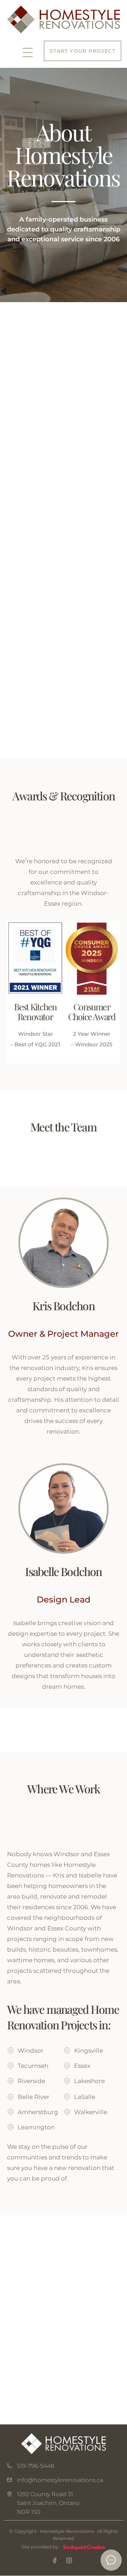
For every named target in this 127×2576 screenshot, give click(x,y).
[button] (28, 53)
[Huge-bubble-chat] (111, 2560)
